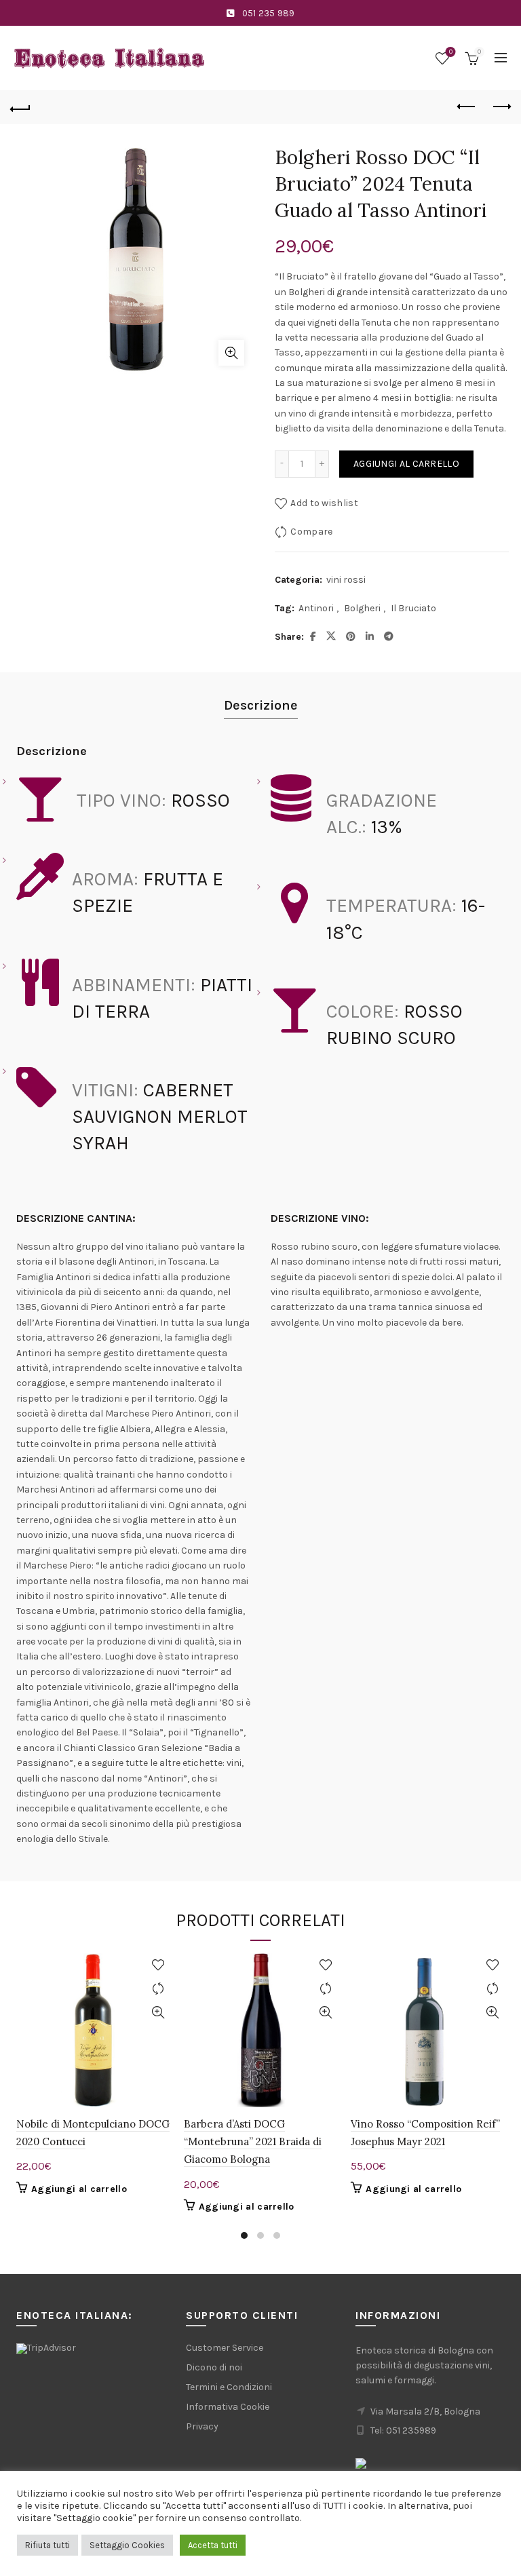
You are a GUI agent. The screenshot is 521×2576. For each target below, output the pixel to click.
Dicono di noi (214, 2367)
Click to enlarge (231, 353)
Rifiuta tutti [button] (47, 2545)
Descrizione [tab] (261, 705)
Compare (311, 532)
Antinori (316, 608)
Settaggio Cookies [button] (127, 2545)
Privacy (202, 2426)
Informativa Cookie (228, 2407)
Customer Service (225, 2348)
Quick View (158, 2013)
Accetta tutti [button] (213, 2545)
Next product (501, 107)
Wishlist (451, 52)
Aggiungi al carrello (406, 464)
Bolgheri (362, 608)
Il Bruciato (413, 608)
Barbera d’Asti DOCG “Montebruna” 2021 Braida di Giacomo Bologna (253, 2142)
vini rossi (346, 580)
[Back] (20, 107)
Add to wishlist (324, 503)
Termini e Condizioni (229, 2387)
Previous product (467, 107)
